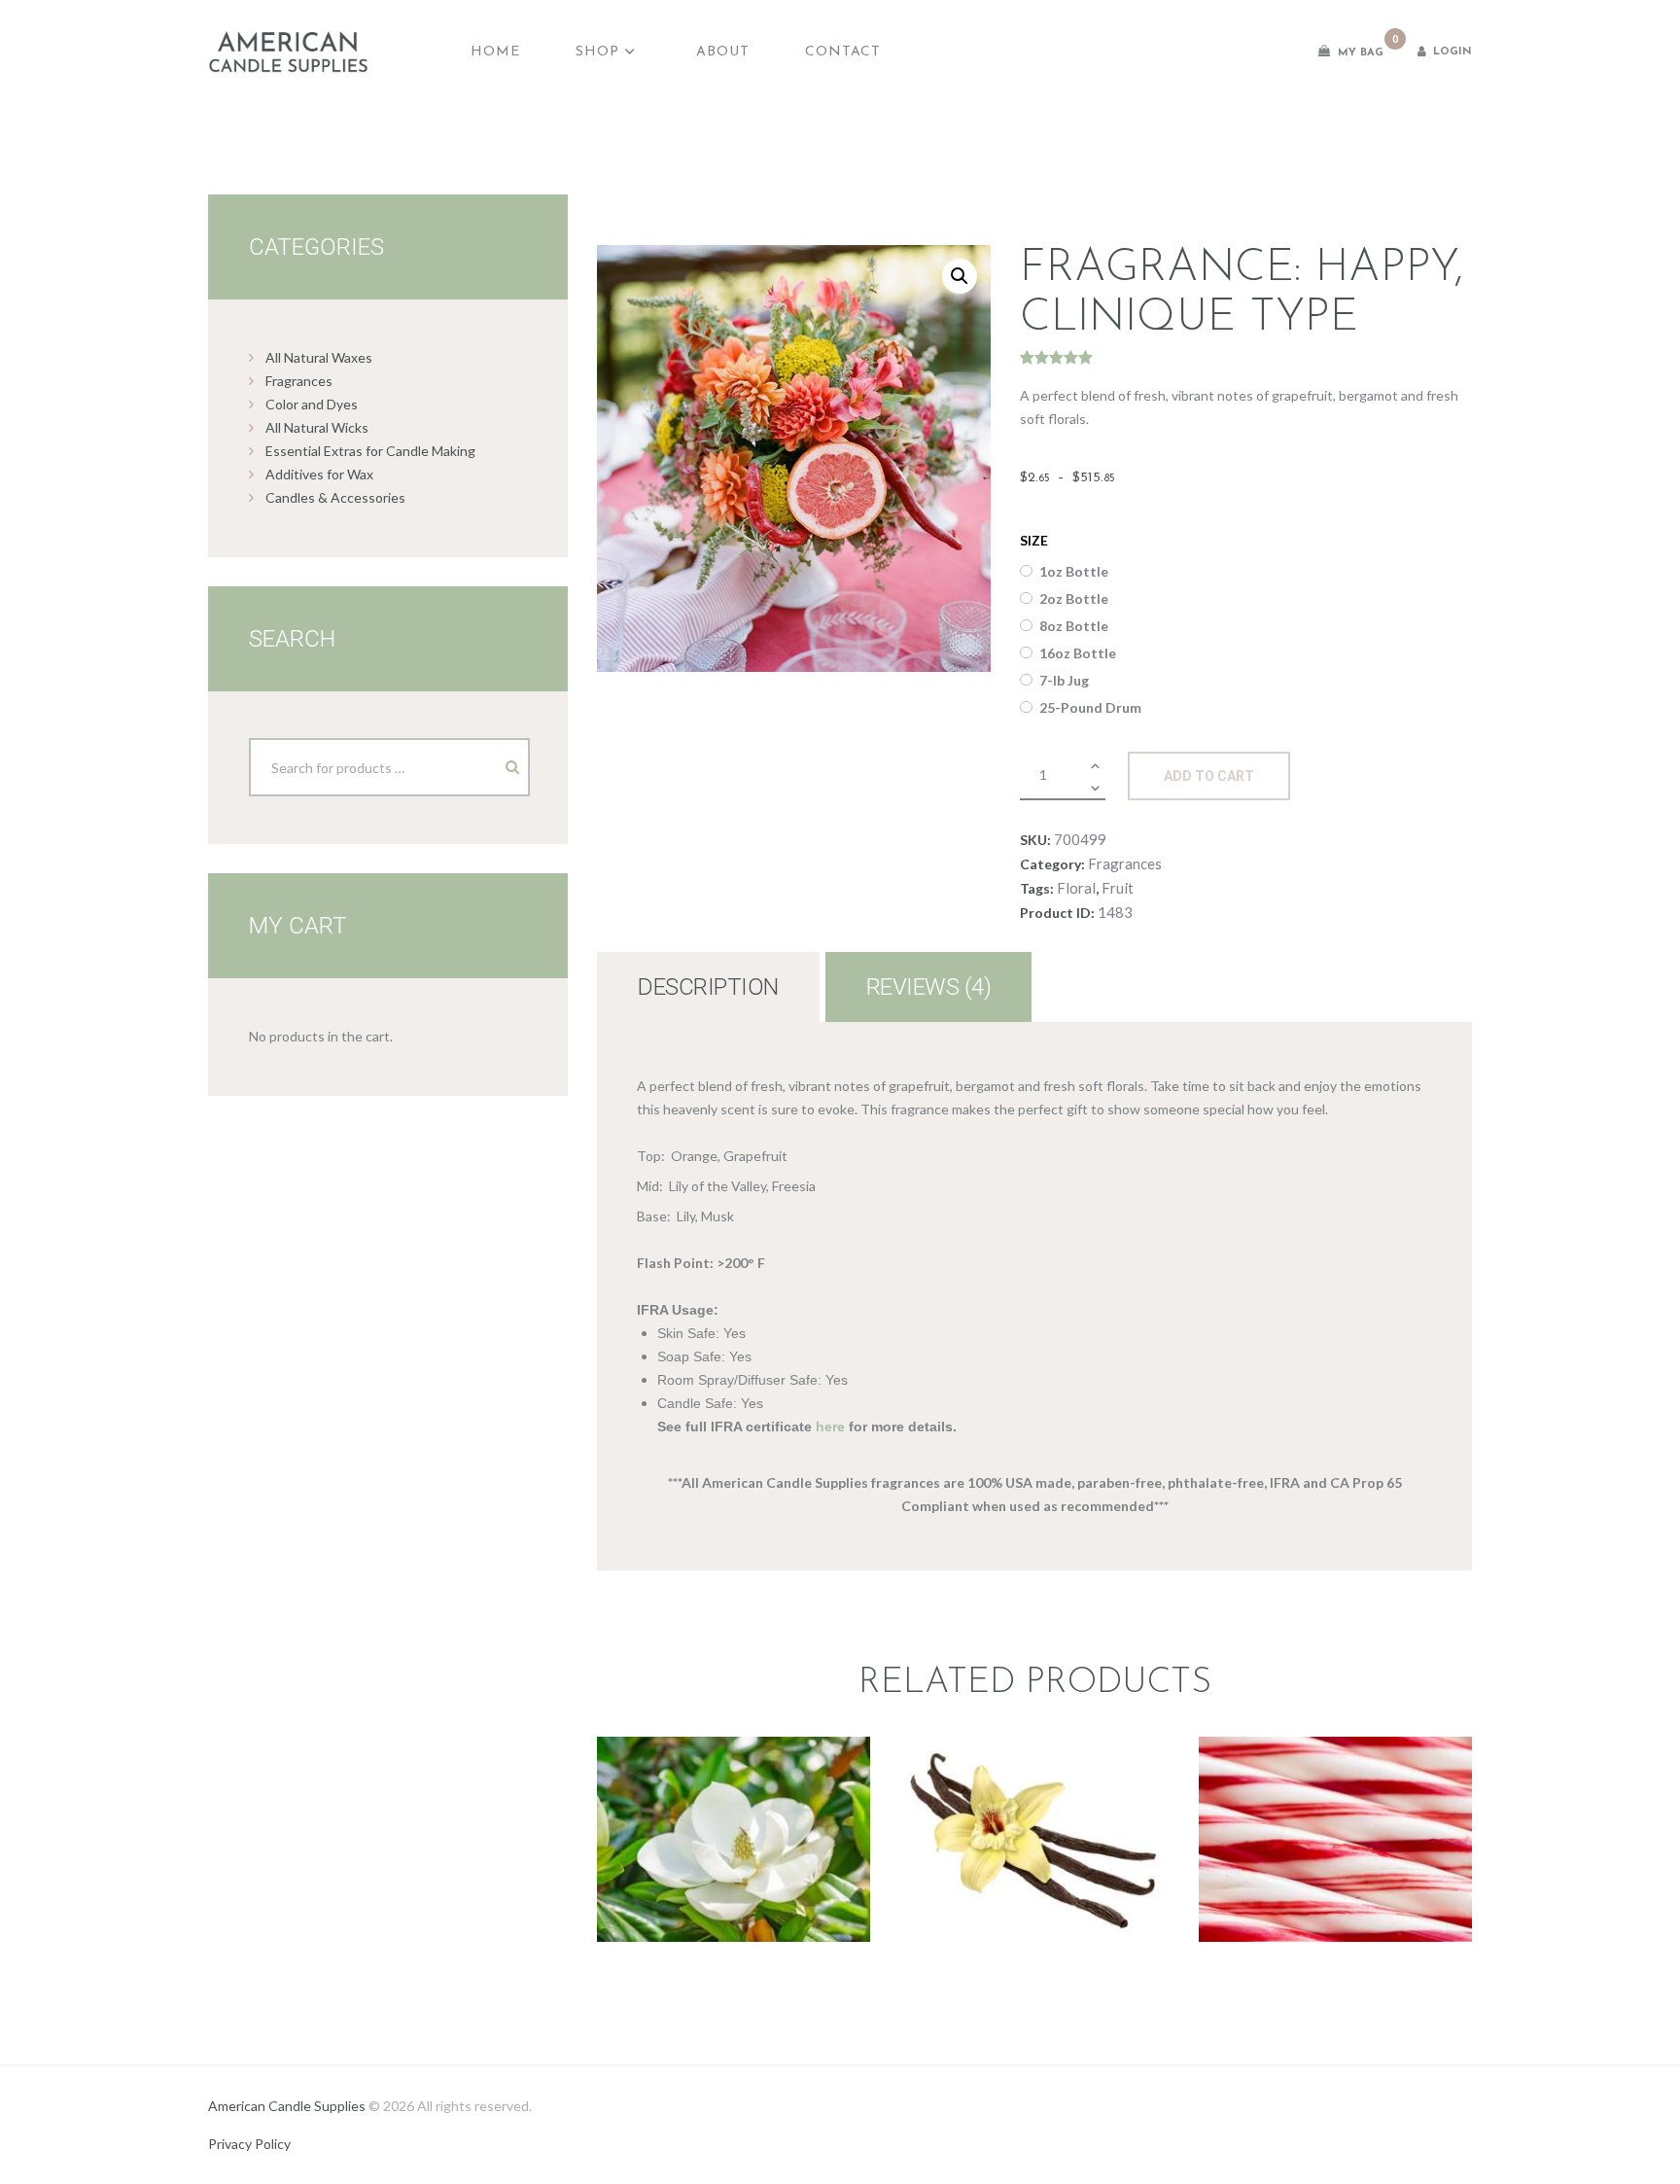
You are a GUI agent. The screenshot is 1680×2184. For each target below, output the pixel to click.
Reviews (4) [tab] (929, 987)
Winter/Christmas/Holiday (1335, 1813)
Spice (1034, 1825)
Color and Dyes (312, 404)
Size (1034, 540)
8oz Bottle (1074, 626)
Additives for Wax (319, 474)
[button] (960, 276)
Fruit (1118, 888)
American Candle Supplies (287, 2106)
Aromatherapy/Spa (1334, 1790)
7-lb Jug (1064, 680)
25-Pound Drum (1090, 707)
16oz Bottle (1078, 653)
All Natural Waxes (319, 357)
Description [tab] (708, 987)
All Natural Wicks (317, 427)
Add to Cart (1209, 776)
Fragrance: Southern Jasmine (734, 1760)
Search (496, 760)
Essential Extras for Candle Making (370, 451)
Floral (1076, 888)
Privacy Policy (249, 2144)
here (830, 1427)
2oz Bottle (1074, 599)
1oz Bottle (1074, 571)
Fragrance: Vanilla (1034, 1736)
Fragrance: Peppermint (1335, 1748)
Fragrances (1125, 863)
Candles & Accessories (335, 497)
